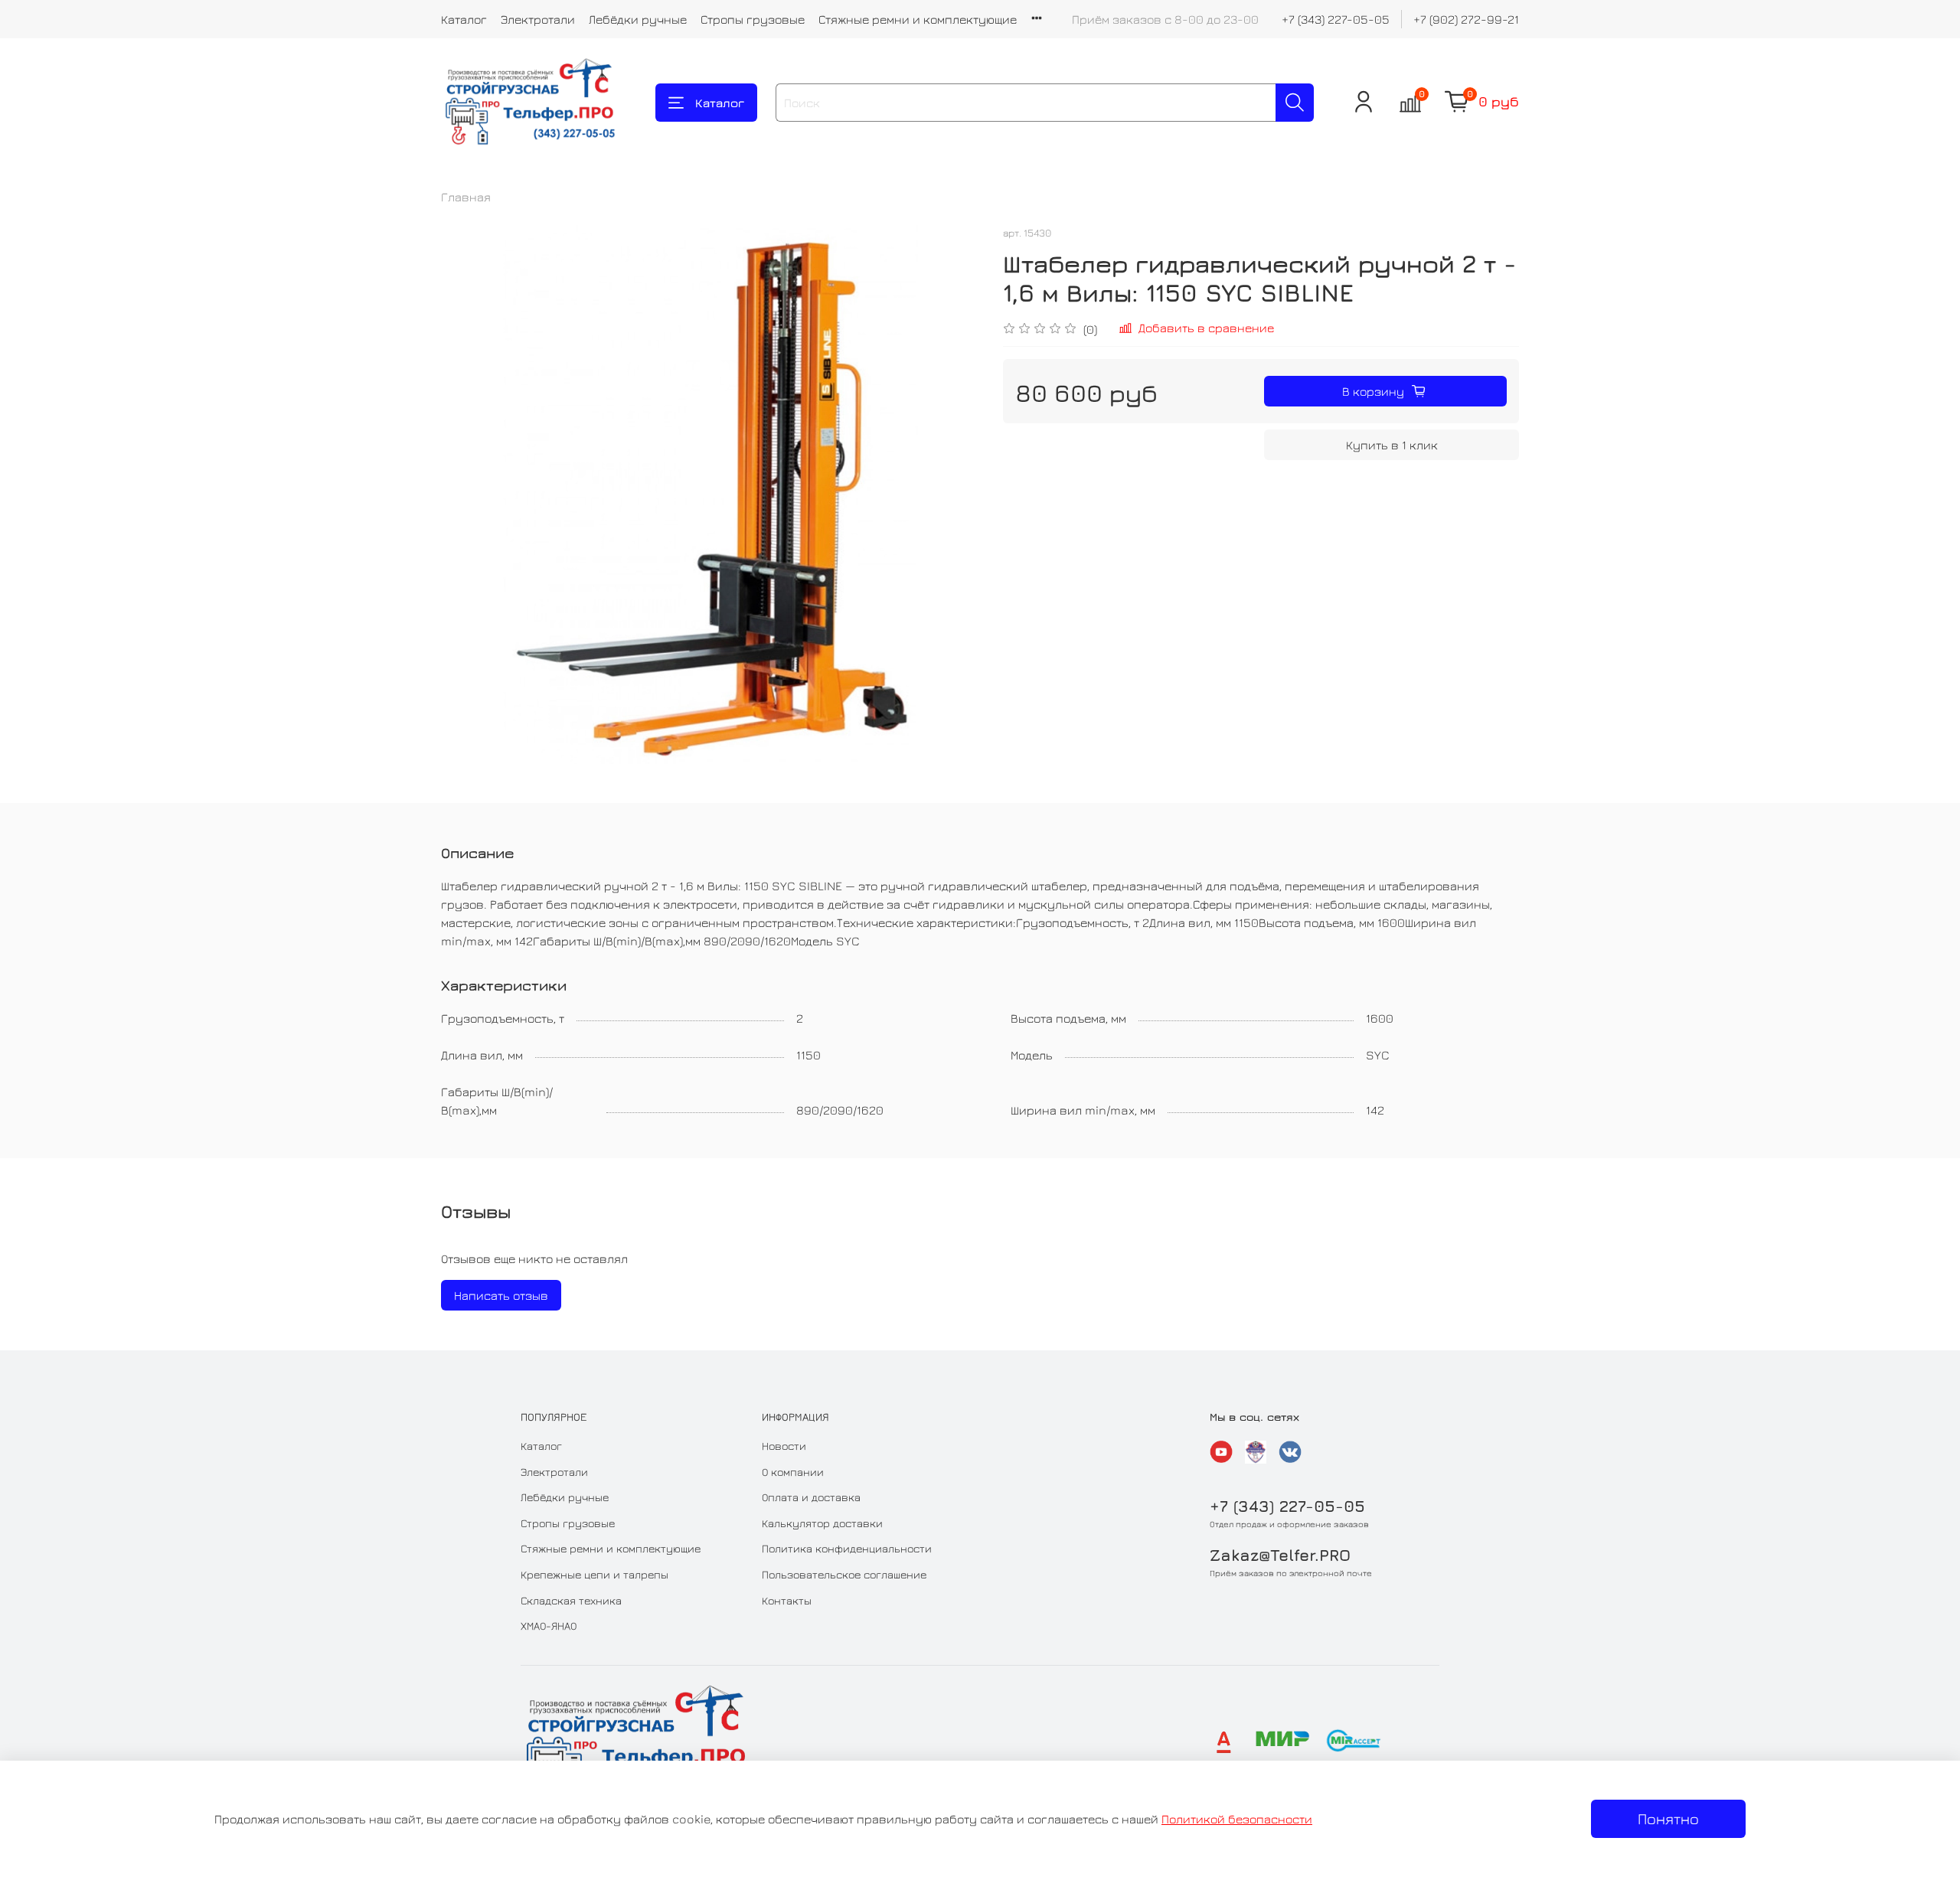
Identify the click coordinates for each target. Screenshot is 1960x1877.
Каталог (464, 19)
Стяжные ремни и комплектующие (918, 19)
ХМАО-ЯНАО (549, 1626)
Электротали (538, 19)
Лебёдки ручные (638, 19)
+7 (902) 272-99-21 (1466, 19)
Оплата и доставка (811, 1497)
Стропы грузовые (753, 19)
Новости (784, 1446)
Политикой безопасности (1237, 1819)
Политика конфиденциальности (847, 1548)
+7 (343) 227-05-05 (1336, 19)
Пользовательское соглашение (844, 1574)
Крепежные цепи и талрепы (595, 1574)
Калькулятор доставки (822, 1523)
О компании (793, 1472)
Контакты (787, 1600)
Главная (466, 197)
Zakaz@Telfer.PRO (1280, 1555)
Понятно (1668, 1818)
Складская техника (571, 1600)
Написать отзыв (501, 1295)
